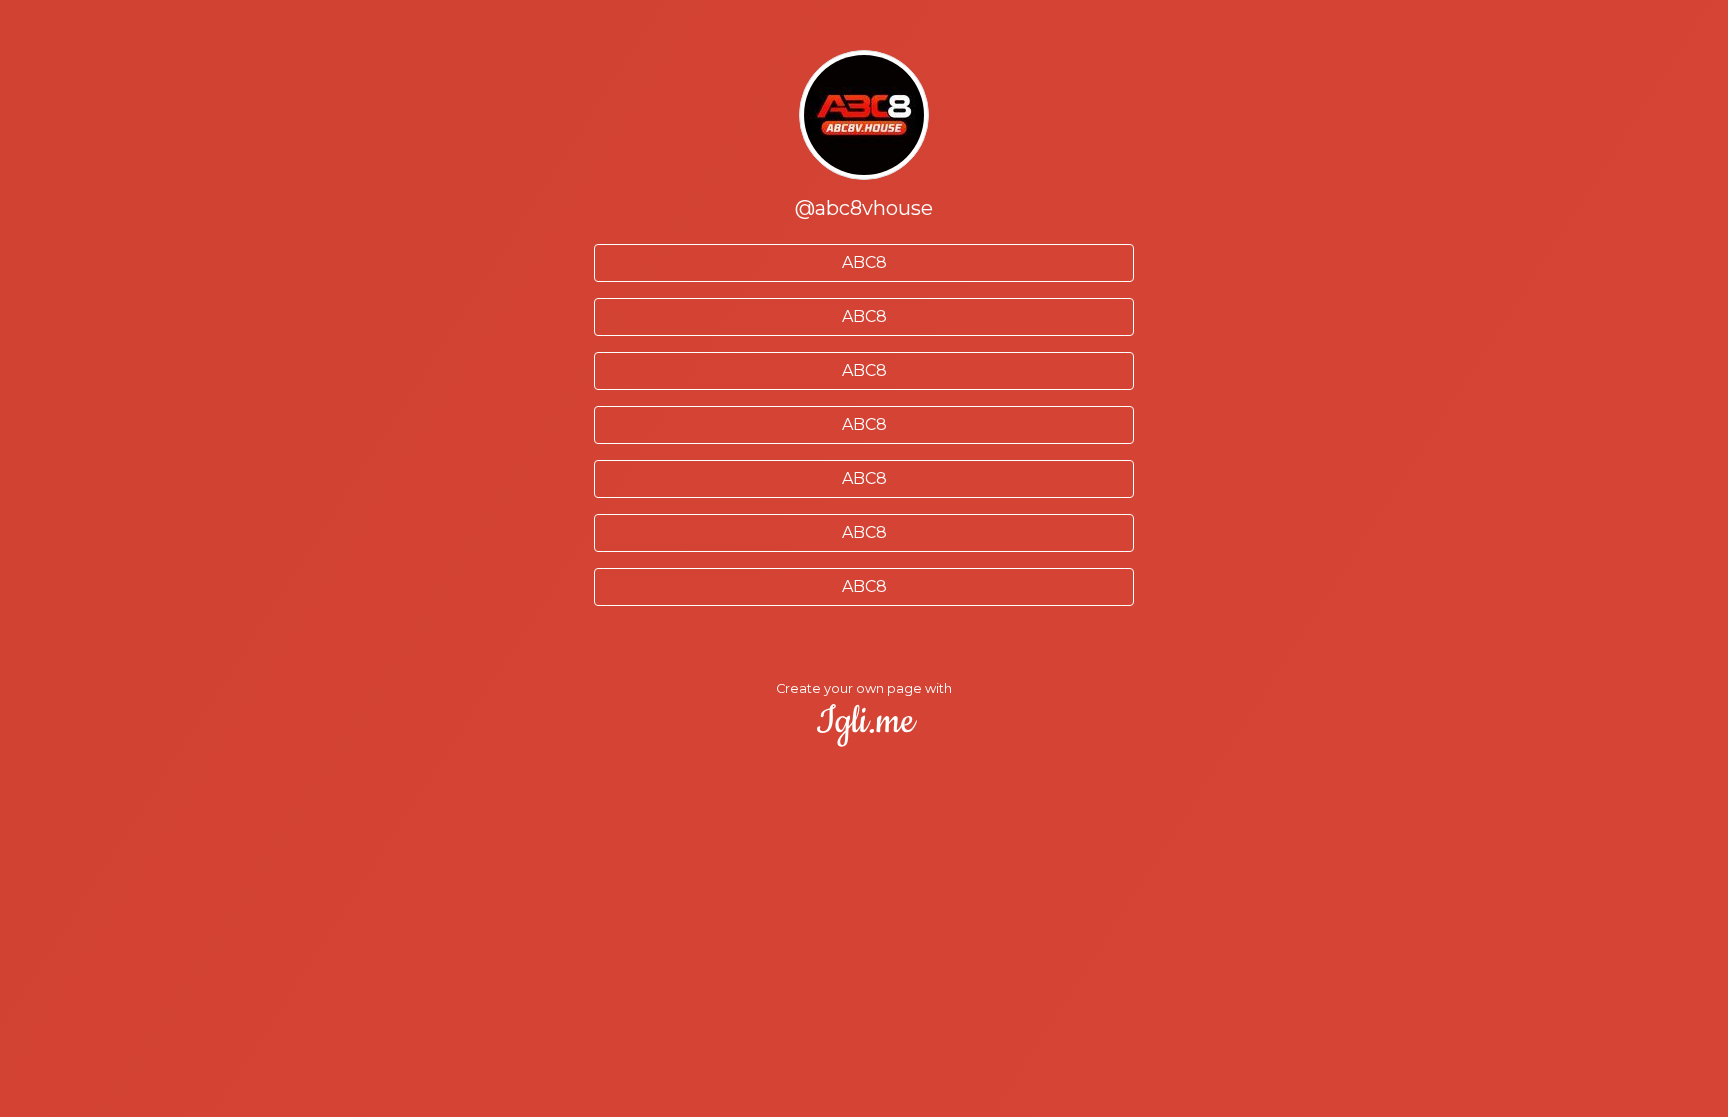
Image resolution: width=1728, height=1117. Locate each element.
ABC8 (864, 262)
